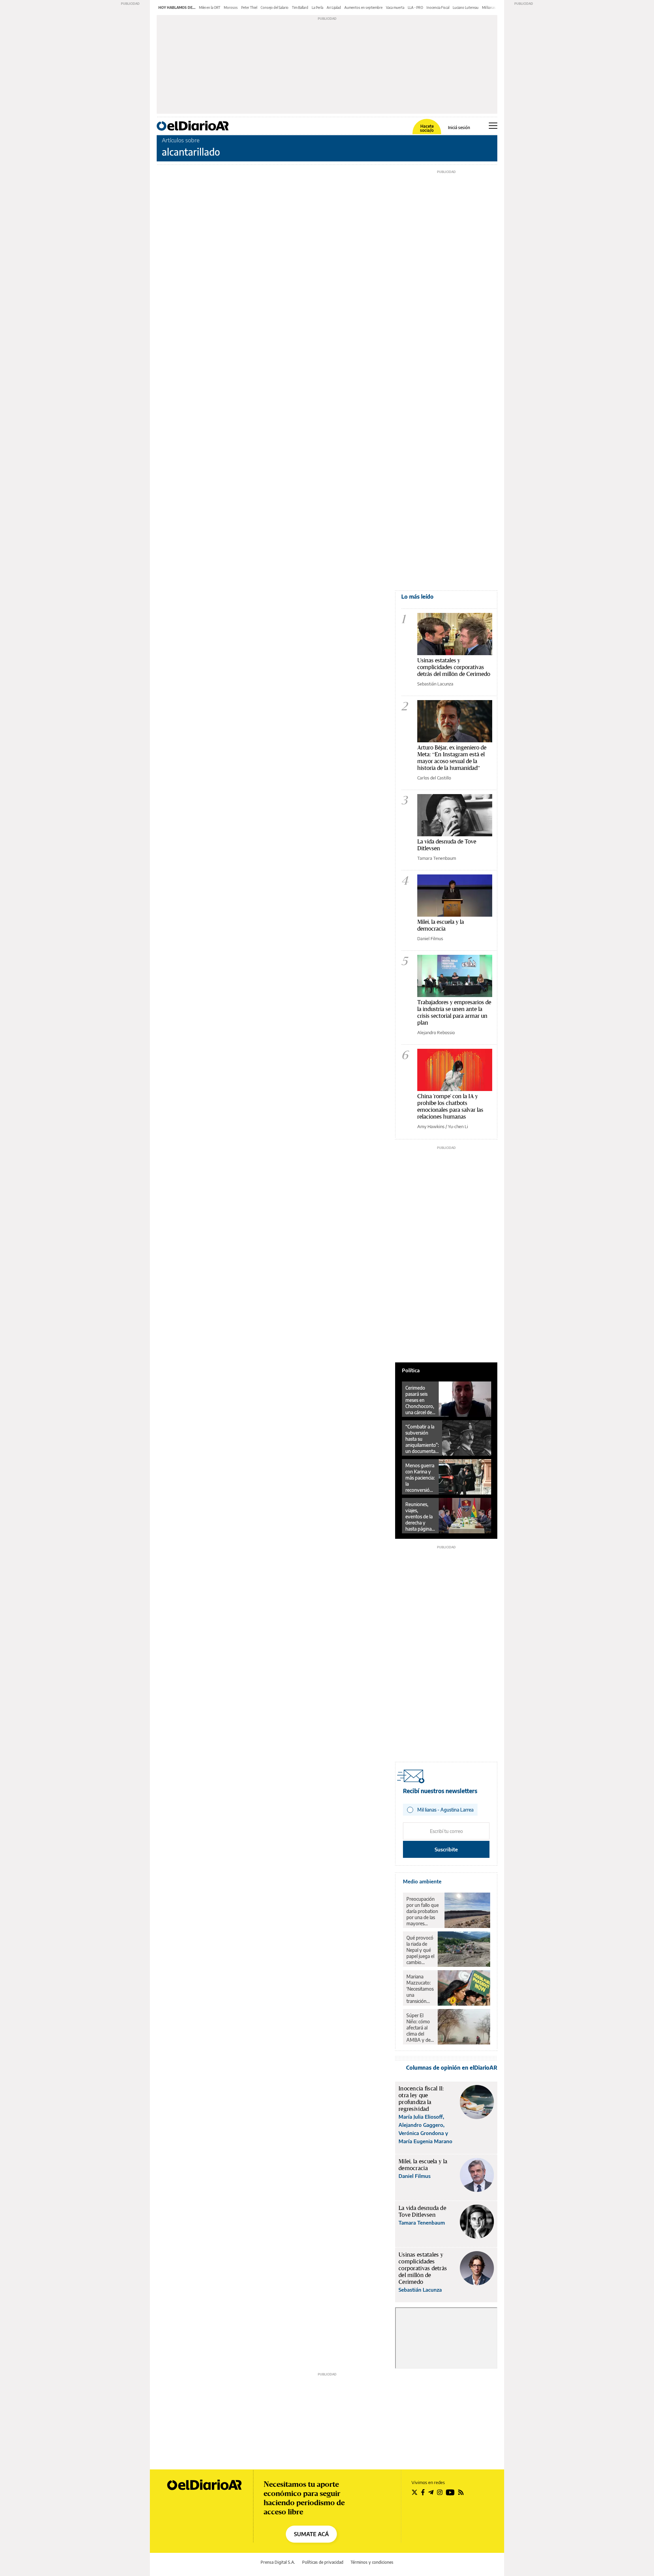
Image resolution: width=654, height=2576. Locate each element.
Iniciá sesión (459, 128)
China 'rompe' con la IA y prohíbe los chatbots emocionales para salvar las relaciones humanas (450, 1106)
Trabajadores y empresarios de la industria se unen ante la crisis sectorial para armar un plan (454, 1012)
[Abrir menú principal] (493, 126)
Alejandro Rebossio (436, 1032)
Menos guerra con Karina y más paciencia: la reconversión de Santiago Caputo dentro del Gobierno (420, 1478)
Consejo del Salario (275, 7)
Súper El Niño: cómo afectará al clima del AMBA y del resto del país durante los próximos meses (420, 2028)
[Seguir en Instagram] (440, 2492)
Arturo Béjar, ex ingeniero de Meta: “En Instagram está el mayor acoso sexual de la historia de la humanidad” (452, 757)
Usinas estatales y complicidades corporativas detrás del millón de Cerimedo (454, 667)
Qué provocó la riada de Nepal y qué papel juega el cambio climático (420, 1950)
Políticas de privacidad (323, 2562)
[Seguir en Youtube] (450, 2492)
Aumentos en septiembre (363, 7)
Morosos (231, 7)
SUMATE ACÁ (311, 2534)
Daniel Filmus (430, 938)
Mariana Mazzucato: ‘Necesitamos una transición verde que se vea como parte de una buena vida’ (420, 1989)
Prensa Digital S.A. (278, 2562)
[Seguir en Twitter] (415, 2492)
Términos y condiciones (372, 2562)
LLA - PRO (415, 7)
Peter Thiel (249, 7)
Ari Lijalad (334, 7)
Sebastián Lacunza (435, 684)
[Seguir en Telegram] (431, 2492)
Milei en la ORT (210, 7)
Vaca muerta (395, 7)
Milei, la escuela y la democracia (441, 925)
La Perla (317, 7)
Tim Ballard (300, 7)
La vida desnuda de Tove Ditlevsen (447, 845)
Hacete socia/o (427, 128)
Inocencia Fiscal (438, 7)
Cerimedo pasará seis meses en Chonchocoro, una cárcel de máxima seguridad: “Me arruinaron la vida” (420, 1400)
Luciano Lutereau (466, 7)
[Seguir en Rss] (461, 2492)
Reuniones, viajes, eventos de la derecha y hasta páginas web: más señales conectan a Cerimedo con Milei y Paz (419, 1517)
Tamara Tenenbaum (437, 858)
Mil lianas (489, 7)
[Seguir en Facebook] (423, 2492)
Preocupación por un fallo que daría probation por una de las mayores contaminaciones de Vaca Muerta (424, 1911)
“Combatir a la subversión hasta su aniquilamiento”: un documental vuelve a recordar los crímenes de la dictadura (422, 1439)
